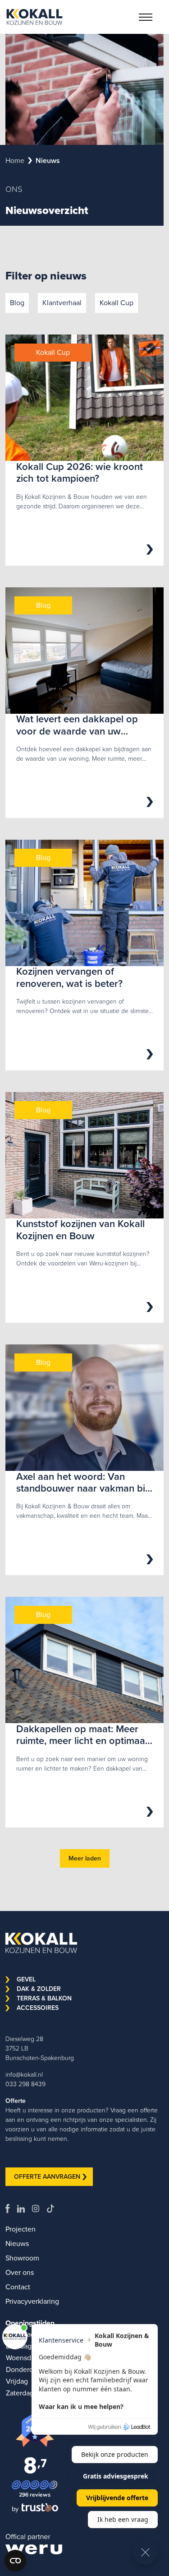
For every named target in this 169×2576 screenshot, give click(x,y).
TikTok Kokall (54, 2209)
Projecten (21, 2229)
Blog (17, 303)
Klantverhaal (62, 303)
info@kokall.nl (24, 2075)
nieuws (48, 160)
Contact (18, 2287)
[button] (146, 17)
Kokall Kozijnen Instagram (39, 2209)
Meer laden (85, 1858)
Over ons (20, 2272)
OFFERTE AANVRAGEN (47, 2177)
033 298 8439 (25, 2084)
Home (15, 160)
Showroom (22, 2258)
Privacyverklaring (32, 2301)
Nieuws (17, 2244)
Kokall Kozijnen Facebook (11, 2209)
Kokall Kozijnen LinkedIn (25, 2209)
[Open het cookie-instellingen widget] (15, 2561)
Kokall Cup (116, 303)
